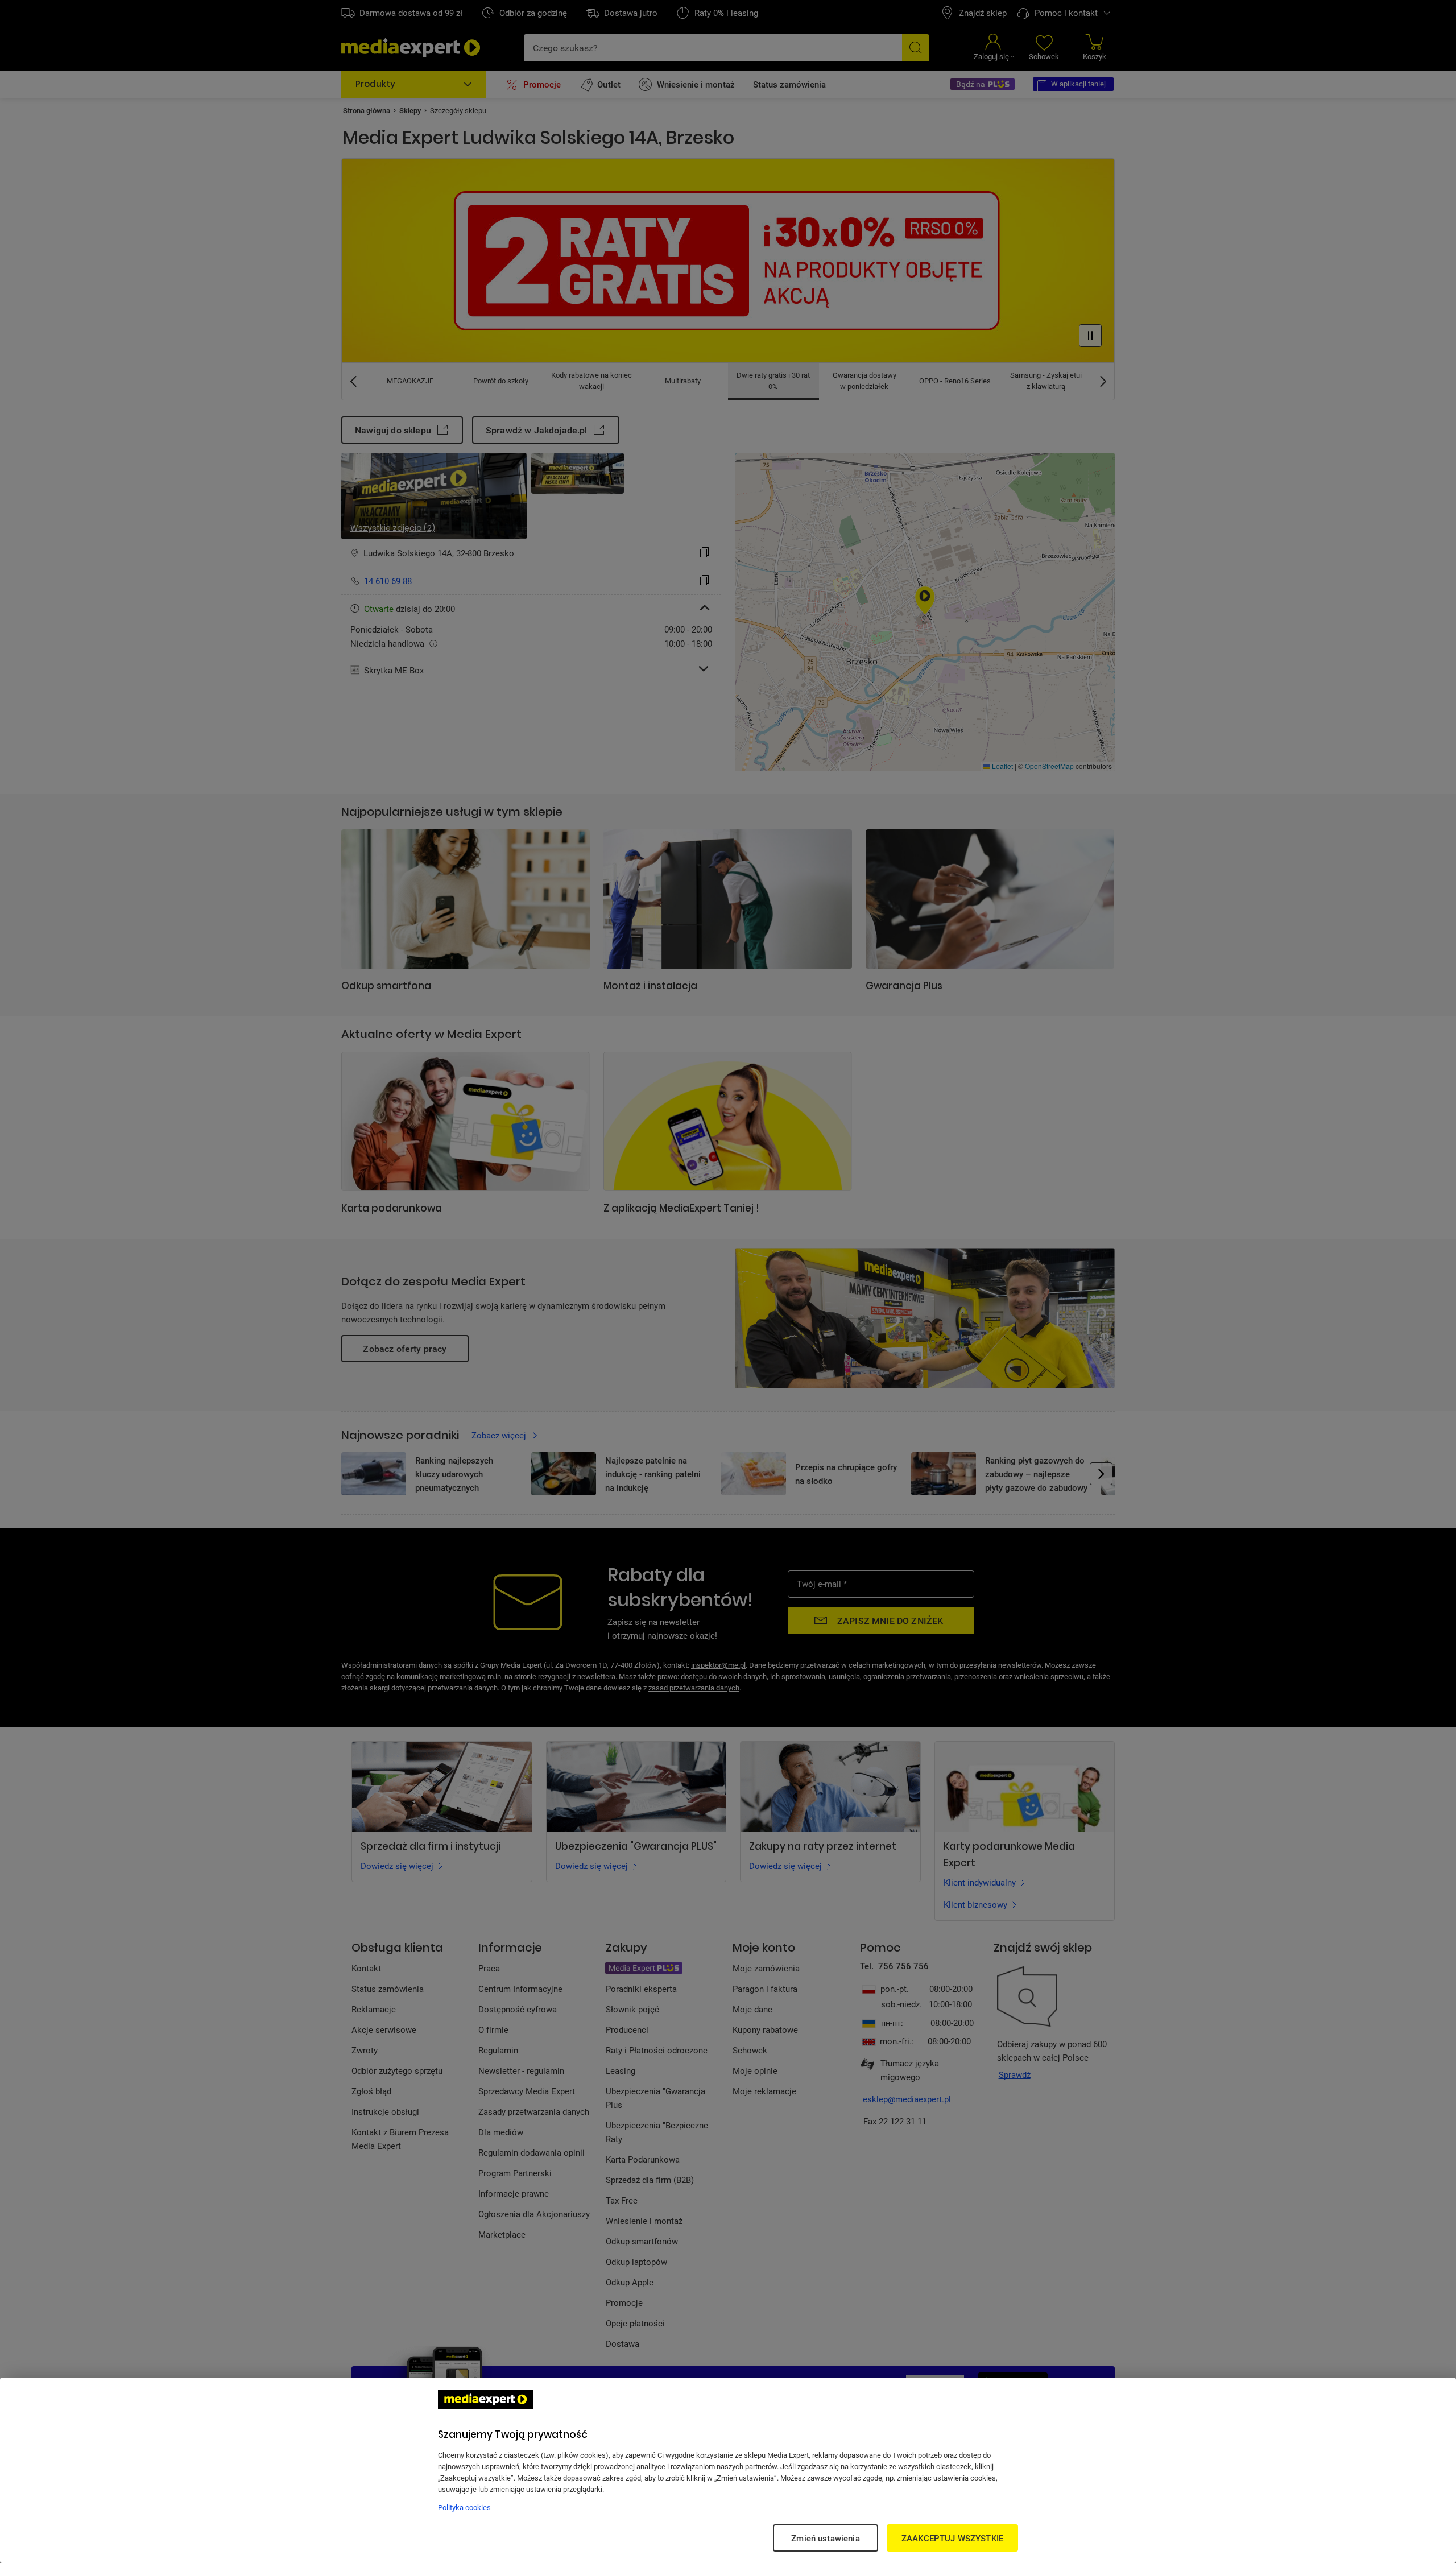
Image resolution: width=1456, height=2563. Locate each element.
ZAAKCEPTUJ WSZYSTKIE (952, 2538)
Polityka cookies (464, 2507)
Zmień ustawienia (825, 2538)
